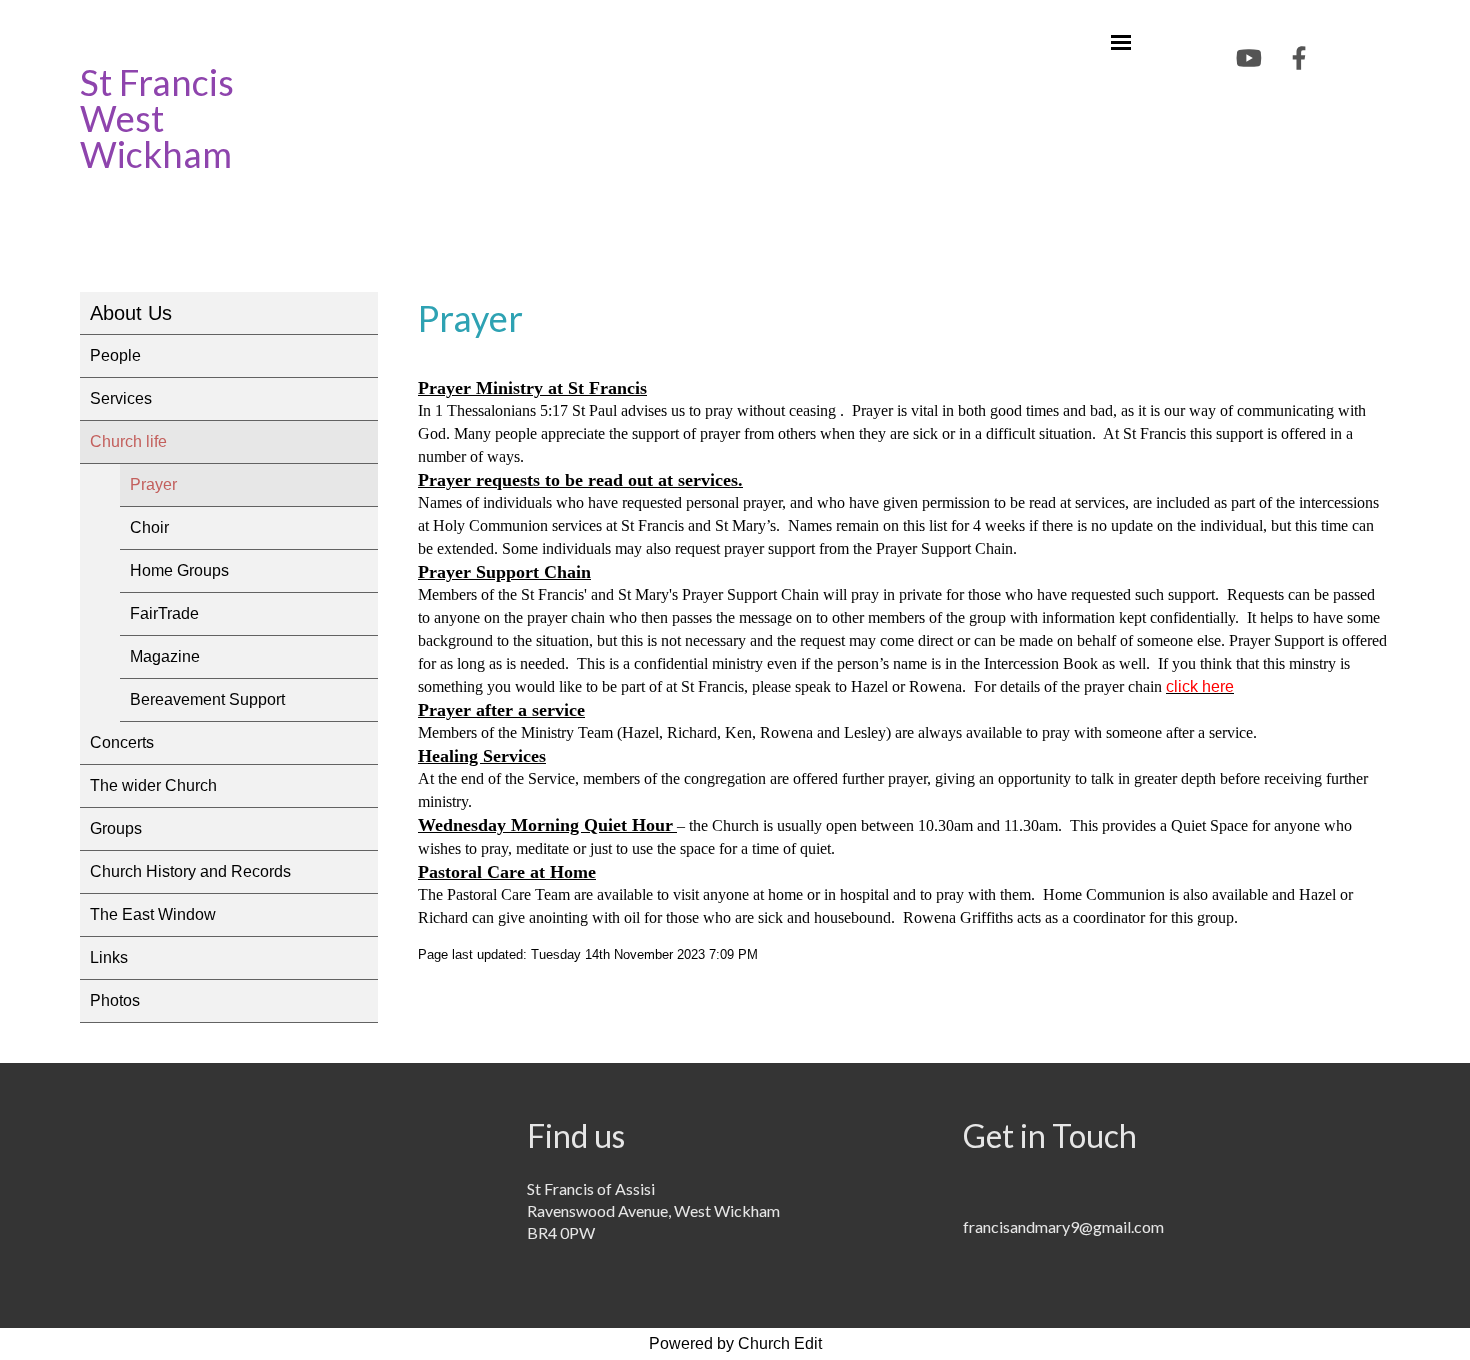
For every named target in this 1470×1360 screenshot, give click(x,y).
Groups (116, 828)
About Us (131, 313)
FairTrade (164, 613)
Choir (149, 527)
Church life (128, 441)
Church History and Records (190, 871)
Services (121, 398)
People (115, 355)
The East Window (153, 914)
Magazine (165, 656)
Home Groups (179, 570)
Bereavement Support (207, 699)
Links (109, 957)
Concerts (122, 742)
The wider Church (153, 785)
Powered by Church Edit (735, 1343)
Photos (115, 1000)
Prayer (153, 484)
